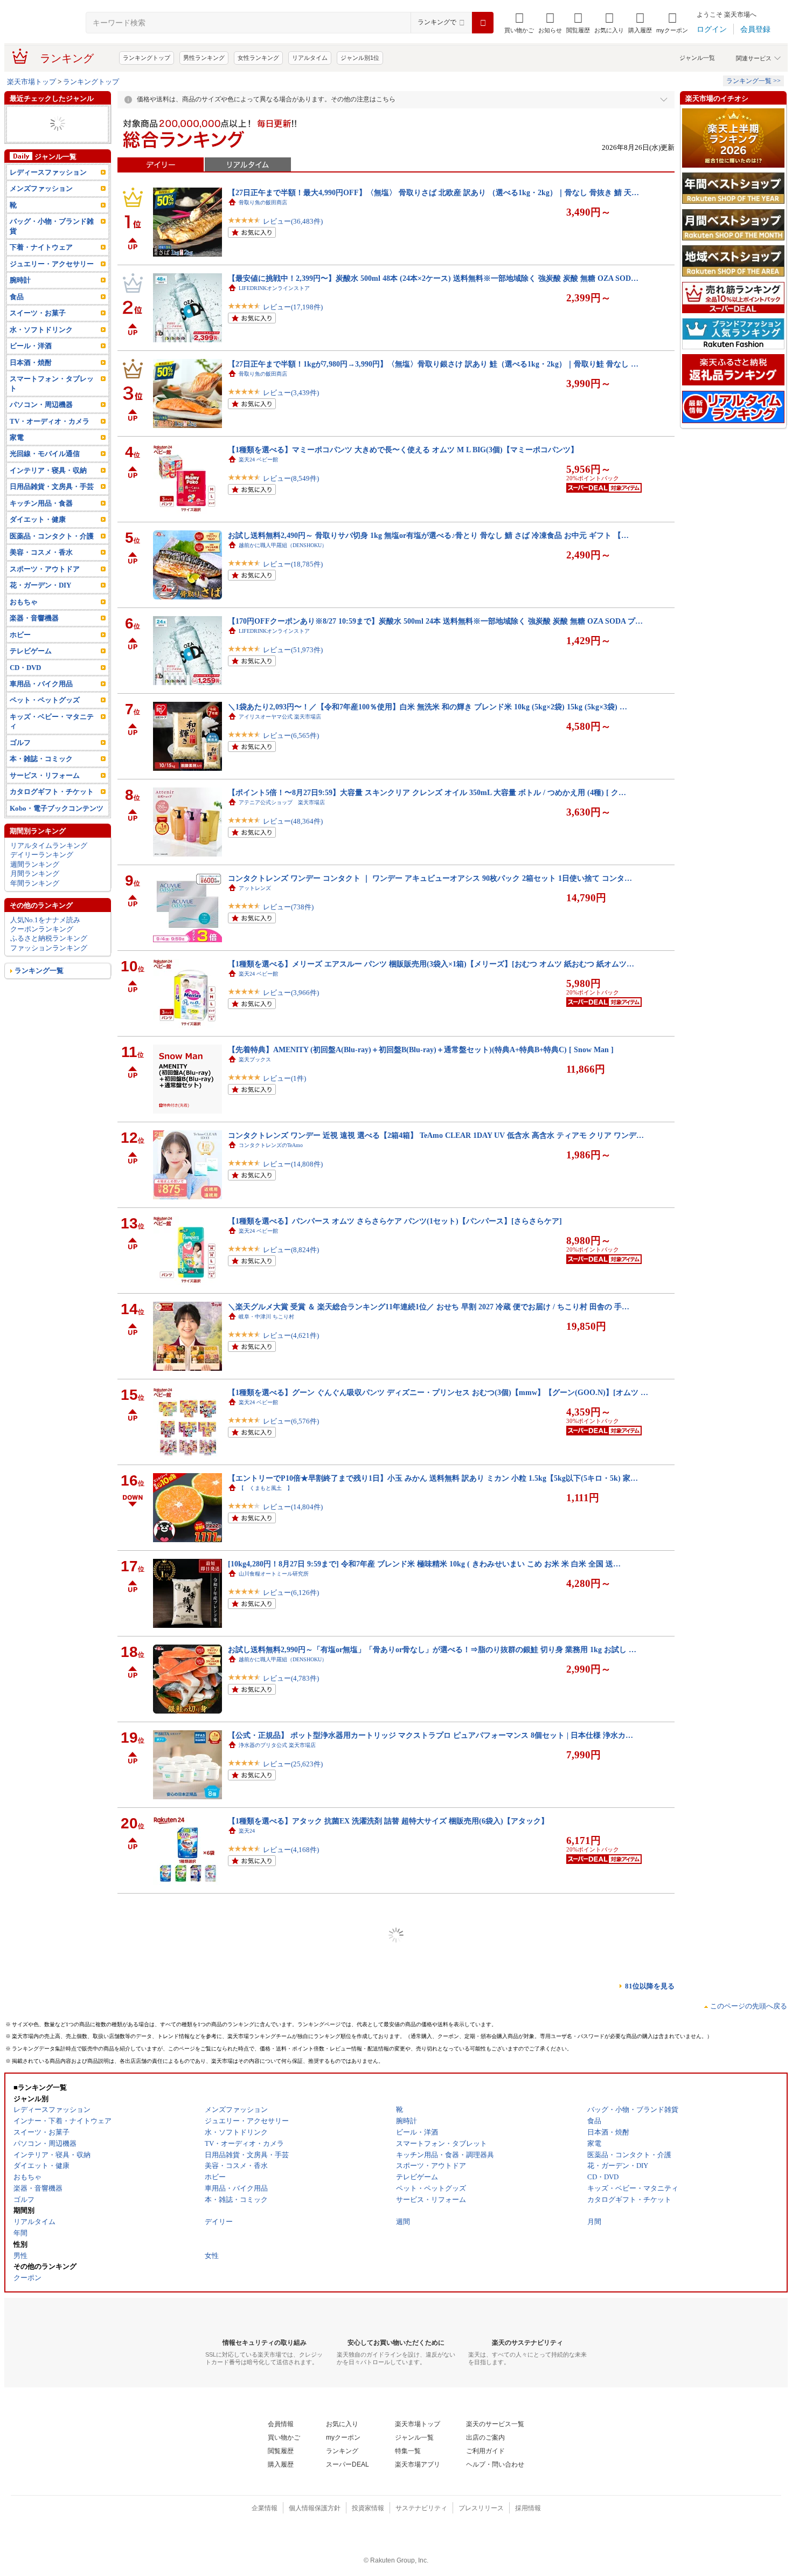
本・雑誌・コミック (41, 778)
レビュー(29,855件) (293, 2364)
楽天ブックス (255, 1059)
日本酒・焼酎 (31, 381)
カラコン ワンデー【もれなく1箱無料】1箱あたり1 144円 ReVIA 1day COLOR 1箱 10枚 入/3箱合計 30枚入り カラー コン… (435, 2335)
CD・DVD (25, 686)
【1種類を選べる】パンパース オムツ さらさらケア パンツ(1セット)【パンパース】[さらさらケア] (395, 1221)
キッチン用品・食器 (41, 522)
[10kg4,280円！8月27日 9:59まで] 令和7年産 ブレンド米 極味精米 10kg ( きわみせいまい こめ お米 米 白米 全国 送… (424, 1564)
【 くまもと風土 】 (266, 1488)
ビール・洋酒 (31, 365)
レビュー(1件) (284, 1078)
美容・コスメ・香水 (41, 571)
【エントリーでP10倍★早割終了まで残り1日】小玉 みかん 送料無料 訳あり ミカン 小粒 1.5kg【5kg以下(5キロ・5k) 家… (433, 1478)
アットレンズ (255, 888)
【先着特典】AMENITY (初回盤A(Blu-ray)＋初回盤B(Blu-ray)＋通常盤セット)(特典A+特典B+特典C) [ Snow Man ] (421, 1049)
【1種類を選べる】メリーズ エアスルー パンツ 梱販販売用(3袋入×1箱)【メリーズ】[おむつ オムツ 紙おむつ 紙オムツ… (431, 964)
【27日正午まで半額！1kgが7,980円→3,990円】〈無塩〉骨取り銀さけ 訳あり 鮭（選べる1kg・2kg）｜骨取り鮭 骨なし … (433, 364)
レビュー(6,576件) (291, 1421)
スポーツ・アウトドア (45, 588)
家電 (17, 133)
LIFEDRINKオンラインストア (274, 288)
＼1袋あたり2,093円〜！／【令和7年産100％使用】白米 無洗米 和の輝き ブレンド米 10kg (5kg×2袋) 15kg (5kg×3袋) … (428, 707)
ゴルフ (20, 761)
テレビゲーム (31, 670)
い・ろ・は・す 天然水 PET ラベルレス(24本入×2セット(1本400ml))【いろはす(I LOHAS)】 (384, 2164)
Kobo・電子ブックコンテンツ (57, 827)
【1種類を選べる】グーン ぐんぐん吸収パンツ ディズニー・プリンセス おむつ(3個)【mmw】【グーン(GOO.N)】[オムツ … (438, 1392)
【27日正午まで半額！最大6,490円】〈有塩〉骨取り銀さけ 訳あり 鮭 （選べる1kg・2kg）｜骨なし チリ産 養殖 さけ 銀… (433, 1992)
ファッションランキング (49, 967)
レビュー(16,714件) (293, 2450)
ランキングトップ (147, 58)
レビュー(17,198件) (293, 307)
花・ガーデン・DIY (40, 604)
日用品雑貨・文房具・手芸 (52, 505)
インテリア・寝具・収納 (48, 489)
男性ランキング (204, 58)
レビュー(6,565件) (291, 735)
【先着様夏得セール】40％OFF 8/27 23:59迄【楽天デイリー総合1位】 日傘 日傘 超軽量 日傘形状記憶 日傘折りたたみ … (431, 2421)
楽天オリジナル (258, 2088)
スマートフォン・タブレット (52, 402)
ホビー (20, 653)
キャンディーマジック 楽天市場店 (282, 2345)
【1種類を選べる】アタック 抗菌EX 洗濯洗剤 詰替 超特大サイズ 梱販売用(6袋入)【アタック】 (388, 1821)
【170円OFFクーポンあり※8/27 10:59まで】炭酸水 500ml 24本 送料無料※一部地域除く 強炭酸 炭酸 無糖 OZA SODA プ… (435, 621)
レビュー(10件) (286, 2192)
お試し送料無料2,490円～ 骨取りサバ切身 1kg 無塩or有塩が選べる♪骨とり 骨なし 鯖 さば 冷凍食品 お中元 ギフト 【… (428, 535)
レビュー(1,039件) (291, 2021)
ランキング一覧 (39, 989)
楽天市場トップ (32, 82)
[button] (550, 23)
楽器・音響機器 (34, 637)
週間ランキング (35, 883)
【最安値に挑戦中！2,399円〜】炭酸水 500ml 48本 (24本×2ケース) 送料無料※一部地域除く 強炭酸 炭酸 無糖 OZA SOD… (433, 278)
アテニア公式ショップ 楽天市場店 (282, 802)
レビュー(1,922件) (291, 2107)
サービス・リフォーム (45, 794)
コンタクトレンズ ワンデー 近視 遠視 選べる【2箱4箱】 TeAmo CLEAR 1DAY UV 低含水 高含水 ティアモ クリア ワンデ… (436, 1135)
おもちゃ (24, 621)
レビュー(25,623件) (293, 1764)
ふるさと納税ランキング (49, 957)
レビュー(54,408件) (293, 2278)
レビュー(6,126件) (291, 1593)
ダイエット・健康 (38, 538)
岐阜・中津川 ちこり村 (266, 1317)
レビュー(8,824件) (291, 1250)
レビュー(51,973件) (293, 650)
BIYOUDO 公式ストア (265, 2259)
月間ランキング (35, 892)
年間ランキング (35, 902)
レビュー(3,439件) (291, 393)
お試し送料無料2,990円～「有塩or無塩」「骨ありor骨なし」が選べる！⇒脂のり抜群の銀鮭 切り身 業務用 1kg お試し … (432, 1649)
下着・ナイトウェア (41, 266)
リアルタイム (310, 58)
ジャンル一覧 (697, 58)
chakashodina (253, 2431)
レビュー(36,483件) (293, 221)
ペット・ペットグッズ (45, 719)
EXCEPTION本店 (259, 1917)
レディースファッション (48, 124)
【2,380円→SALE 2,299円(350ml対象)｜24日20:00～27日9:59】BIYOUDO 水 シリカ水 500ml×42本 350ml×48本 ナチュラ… (434, 2249)
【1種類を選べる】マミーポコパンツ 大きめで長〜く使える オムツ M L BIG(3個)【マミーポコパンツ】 (403, 450)
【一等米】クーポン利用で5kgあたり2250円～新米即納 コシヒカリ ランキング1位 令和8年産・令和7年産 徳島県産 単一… (433, 1907)
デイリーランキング (42, 873)
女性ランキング (258, 58)
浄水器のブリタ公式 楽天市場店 (277, 1745)
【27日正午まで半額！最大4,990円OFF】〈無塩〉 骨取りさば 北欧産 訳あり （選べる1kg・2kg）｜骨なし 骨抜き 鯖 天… (433, 192)
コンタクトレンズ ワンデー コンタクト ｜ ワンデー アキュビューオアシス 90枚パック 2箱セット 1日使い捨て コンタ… (430, 878)
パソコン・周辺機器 (41, 423)
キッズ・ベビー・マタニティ (52, 740)
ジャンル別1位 (360, 58)
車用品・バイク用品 (41, 703)
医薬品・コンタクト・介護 (52, 555)
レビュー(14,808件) (293, 1164)
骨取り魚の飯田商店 (263, 202)
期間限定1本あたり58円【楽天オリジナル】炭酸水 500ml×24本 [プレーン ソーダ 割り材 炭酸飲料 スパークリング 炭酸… (432, 2078)
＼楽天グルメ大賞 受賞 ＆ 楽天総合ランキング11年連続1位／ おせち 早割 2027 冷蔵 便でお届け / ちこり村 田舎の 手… (429, 1307)
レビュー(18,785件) (293, 564)
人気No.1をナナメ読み (45, 938)
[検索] (483, 23)
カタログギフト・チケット (52, 810)
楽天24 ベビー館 (258, 460)
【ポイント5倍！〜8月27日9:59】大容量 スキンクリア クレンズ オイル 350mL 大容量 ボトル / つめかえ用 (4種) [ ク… (427, 792)
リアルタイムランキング (49, 864)
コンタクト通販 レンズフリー (276, 2516)
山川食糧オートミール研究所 (274, 1574)
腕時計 (20, 299)
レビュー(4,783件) (291, 1678)
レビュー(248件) (288, 1935)
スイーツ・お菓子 (38, 332)
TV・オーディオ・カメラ (49, 115)
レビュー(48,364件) (293, 821)
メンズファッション (41, 207)
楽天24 (247, 1831)
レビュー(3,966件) (291, 993)
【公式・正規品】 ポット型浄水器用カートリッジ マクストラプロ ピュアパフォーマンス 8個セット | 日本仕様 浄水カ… (430, 1735)
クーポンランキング (42, 948)
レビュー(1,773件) (291, 2535)
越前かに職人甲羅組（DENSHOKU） (283, 545)
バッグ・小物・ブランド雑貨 (52, 245)
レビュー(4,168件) (291, 1850)
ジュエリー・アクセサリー (52, 283)
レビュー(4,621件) (291, 1335)
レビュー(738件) (288, 907)
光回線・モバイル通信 (45, 152)
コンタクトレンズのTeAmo (271, 1145)
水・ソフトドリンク (41, 348)
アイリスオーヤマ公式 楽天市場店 (280, 717)
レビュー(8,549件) (291, 478)
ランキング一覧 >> (753, 81)
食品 (17, 316)
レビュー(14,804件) (293, 1507)
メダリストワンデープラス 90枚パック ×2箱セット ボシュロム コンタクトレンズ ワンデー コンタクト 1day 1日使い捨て (431, 2506)
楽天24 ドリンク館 (261, 2174)
